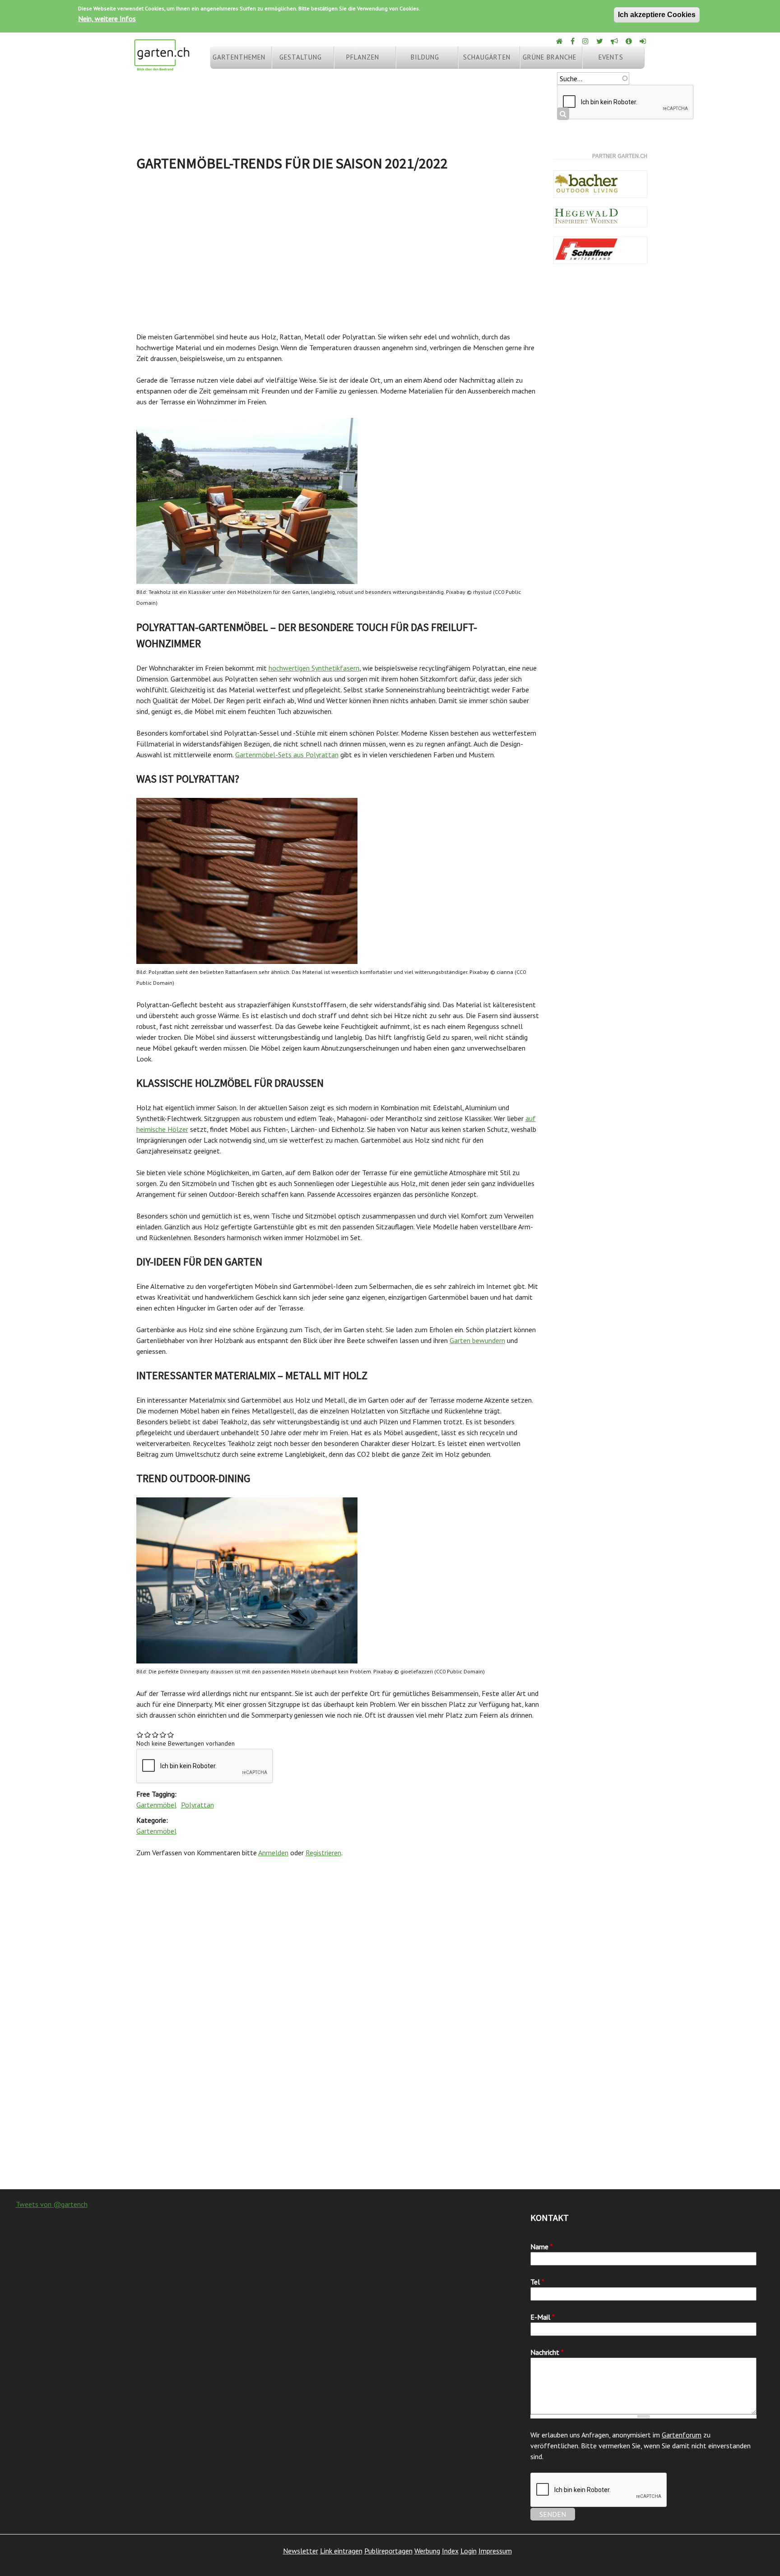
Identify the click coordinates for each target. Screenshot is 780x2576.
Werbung (427, 2551)
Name (542, 2247)
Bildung (425, 57)
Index (450, 2551)
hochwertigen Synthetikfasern (314, 668)
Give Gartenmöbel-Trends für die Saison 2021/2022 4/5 (163, 1735)
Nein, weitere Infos (107, 19)
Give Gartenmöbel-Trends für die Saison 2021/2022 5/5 (171, 1735)
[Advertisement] (338, 248)
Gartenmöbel (156, 1805)
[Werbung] (615, 41)
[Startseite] (162, 67)
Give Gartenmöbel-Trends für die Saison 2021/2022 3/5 (156, 1735)
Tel (537, 2282)
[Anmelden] (643, 41)
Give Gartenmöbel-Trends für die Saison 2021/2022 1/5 (140, 1735)
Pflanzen (363, 57)
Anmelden (273, 1853)
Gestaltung (301, 57)
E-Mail (543, 2317)
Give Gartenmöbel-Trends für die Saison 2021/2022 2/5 (148, 1735)
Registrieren (323, 1853)
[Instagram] (586, 41)
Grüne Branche (550, 57)
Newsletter (301, 2551)
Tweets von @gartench (52, 2204)
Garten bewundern (477, 1340)
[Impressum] (629, 41)
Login (469, 2551)
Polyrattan (197, 1805)
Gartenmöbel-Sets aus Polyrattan (287, 755)
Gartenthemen (239, 57)
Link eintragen (341, 2551)
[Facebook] (573, 41)
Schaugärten (487, 57)
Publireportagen (388, 2551)
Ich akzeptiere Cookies (657, 15)
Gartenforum (682, 2435)
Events (611, 57)
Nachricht (547, 2352)
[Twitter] (600, 41)
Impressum (495, 2551)
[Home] (560, 41)
